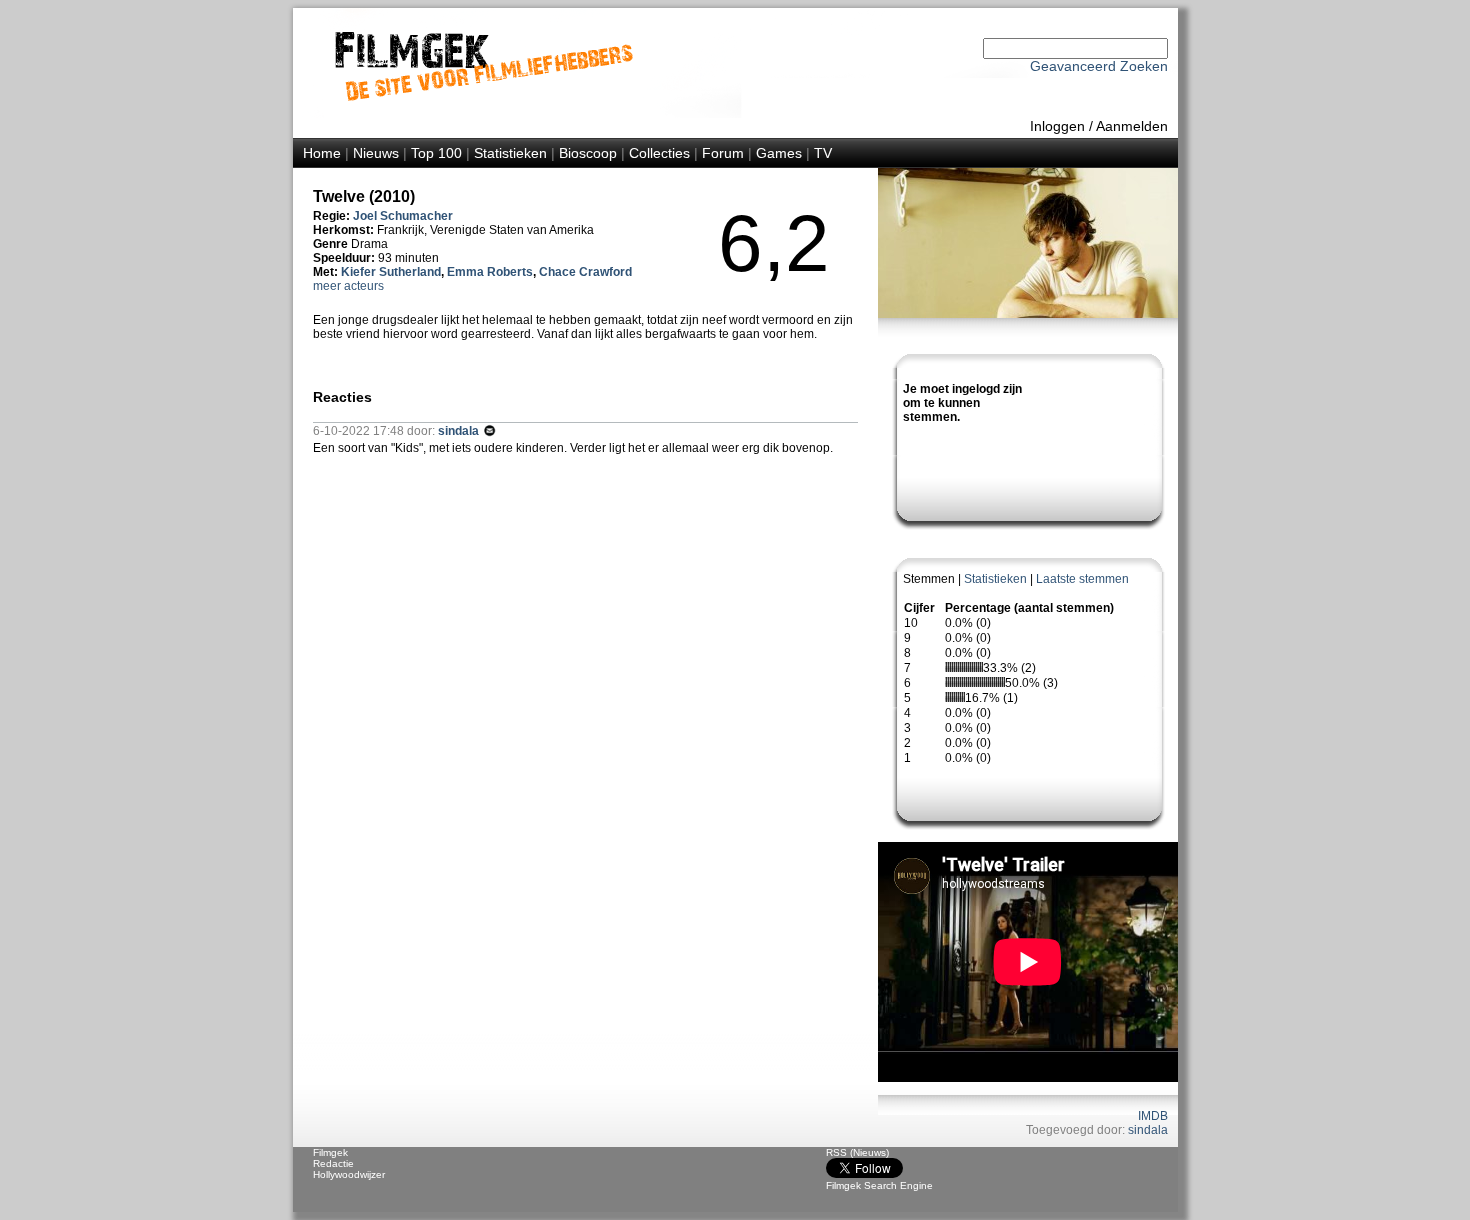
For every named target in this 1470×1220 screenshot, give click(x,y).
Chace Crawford (585, 272)
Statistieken (510, 153)
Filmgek (330, 1152)
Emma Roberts (490, 272)
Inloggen (1057, 126)
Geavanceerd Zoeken (1099, 66)
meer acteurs (348, 286)
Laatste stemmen (1082, 579)
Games (779, 153)
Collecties (659, 153)
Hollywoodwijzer (349, 1174)
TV (823, 153)
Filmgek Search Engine (879, 1185)
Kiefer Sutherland (391, 272)
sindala (1148, 1130)
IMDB (1153, 1116)
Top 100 (436, 153)
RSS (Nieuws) (857, 1152)
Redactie (333, 1163)
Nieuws (376, 153)
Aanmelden (1132, 126)
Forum (723, 153)
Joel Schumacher (403, 216)
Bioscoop (588, 153)
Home (322, 153)
